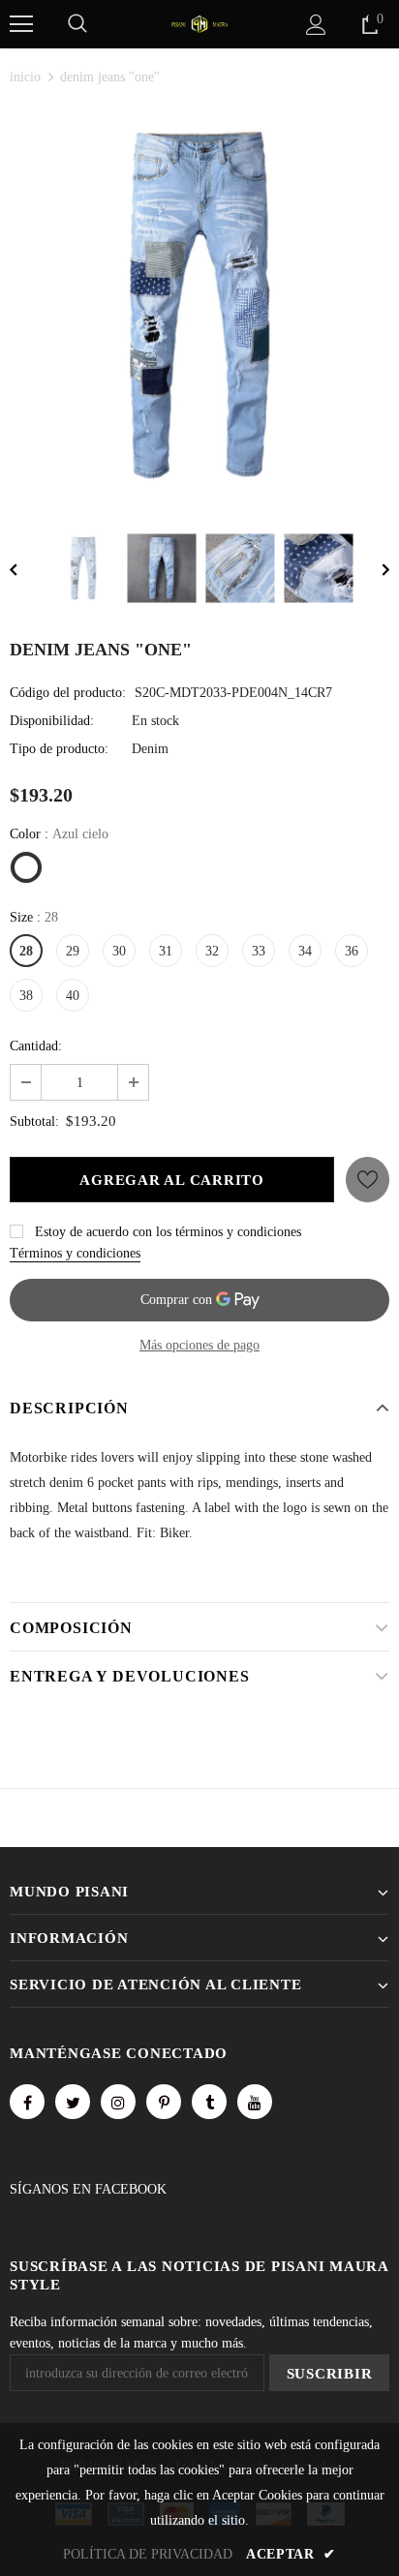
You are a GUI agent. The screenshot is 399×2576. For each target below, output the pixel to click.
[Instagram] (118, 2102)
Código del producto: (68, 693)
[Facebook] (27, 2102)
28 (26, 951)
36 (352, 951)
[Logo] (199, 23)
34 (305, 951)
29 (73, 951)
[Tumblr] (209, 2102)
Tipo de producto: (59, 749)
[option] (199, 305)
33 (259, 951)
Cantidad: (36, 1046)
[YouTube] (255, 2102)
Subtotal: (34, 1121)
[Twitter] (73, 2102)
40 (73, 996)
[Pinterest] (164, 2102)
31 (166, 951)
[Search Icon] (77, 24)
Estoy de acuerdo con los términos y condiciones (168, 1232)
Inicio (25, 77)
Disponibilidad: (52, 721)
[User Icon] (316, 25)
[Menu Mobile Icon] (21, 24)
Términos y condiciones (75, 1253)
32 (212, 951)
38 (26, 996)
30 (119, 951)
